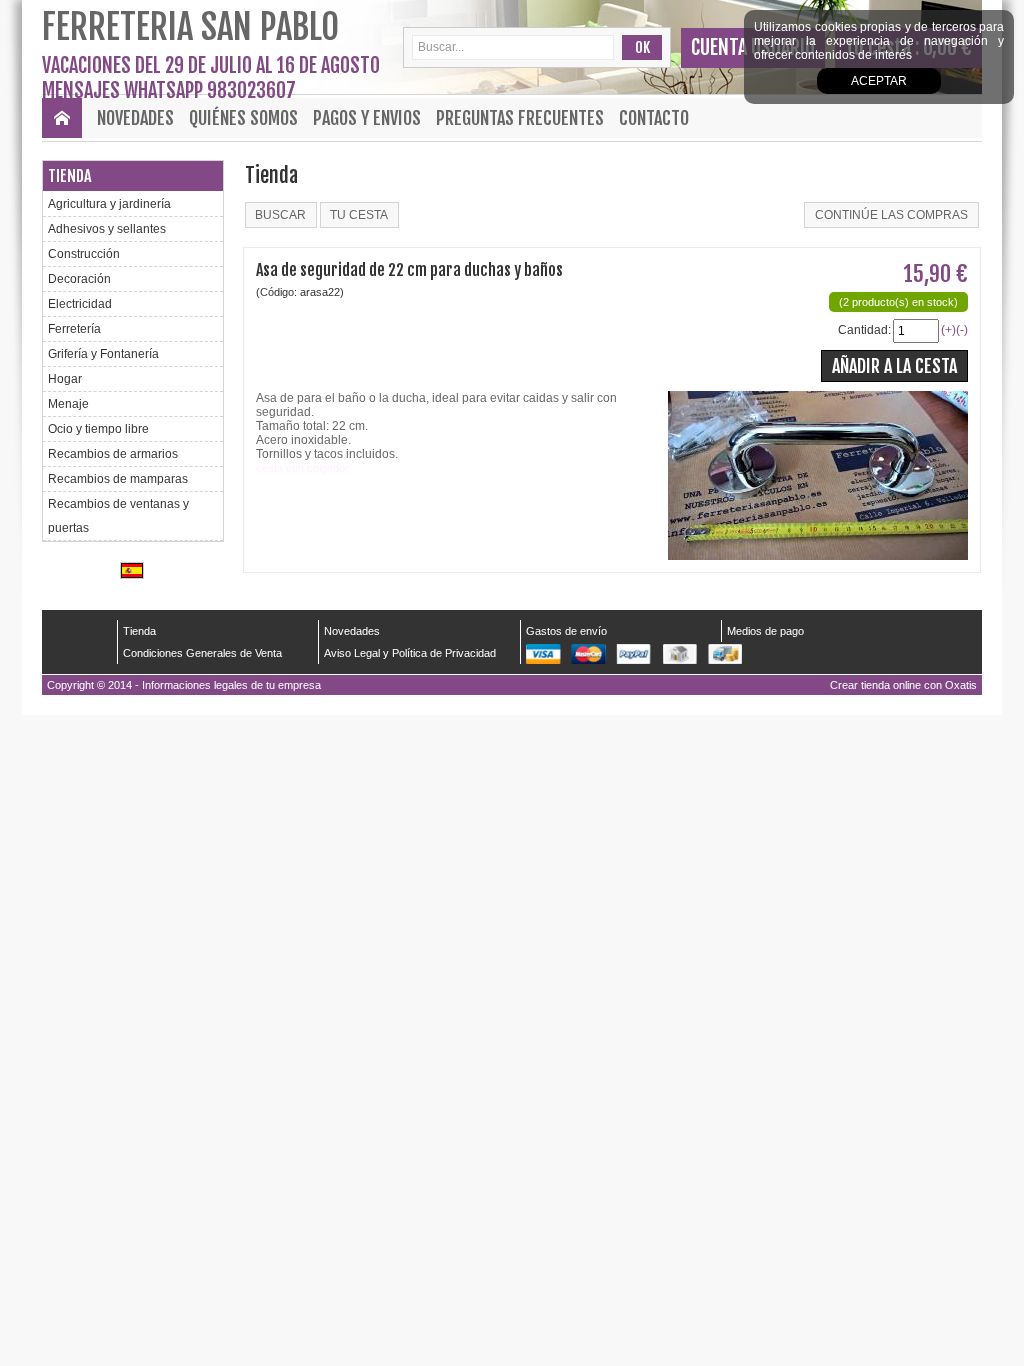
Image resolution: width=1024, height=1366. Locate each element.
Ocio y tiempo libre (98, 429)
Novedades (135, 118)
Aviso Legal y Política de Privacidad (410, 653)
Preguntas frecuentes (520, 118)
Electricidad (80, 304)
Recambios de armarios (113, 454)
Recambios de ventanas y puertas (118, 516)
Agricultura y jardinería (109, 204)
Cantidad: (864, 330)
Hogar (65, 379)
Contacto (654, 118)
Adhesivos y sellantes (107, 229)
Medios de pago (765, 631)
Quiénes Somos (243, 118)
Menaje (68, 404)
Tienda (69, 176)
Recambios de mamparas (118, 479)
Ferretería (74, 329)
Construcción (84, 254)
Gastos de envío (566, 631)
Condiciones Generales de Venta (202, 653)
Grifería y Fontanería (103, 354)
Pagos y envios (367, 118)
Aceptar (879, 81)
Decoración (79, 279)
